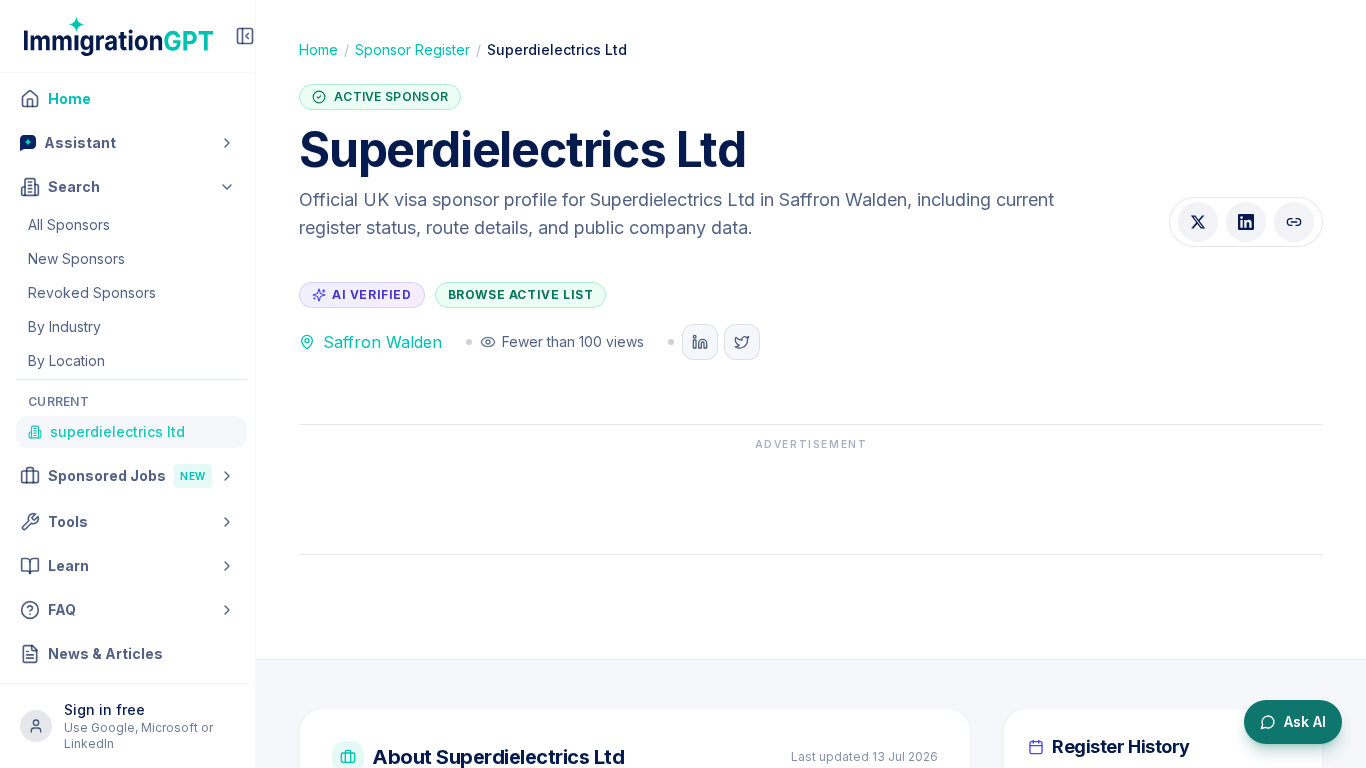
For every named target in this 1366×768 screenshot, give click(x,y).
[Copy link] (1294, 222)
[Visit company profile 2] (742, 342)
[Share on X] (1198, 222)
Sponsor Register (412, 49)
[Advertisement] (811, 497)
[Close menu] (245, 36)
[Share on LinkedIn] (1246, 222)
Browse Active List (521, 294)
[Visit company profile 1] (700, 342)
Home (318, 49)
